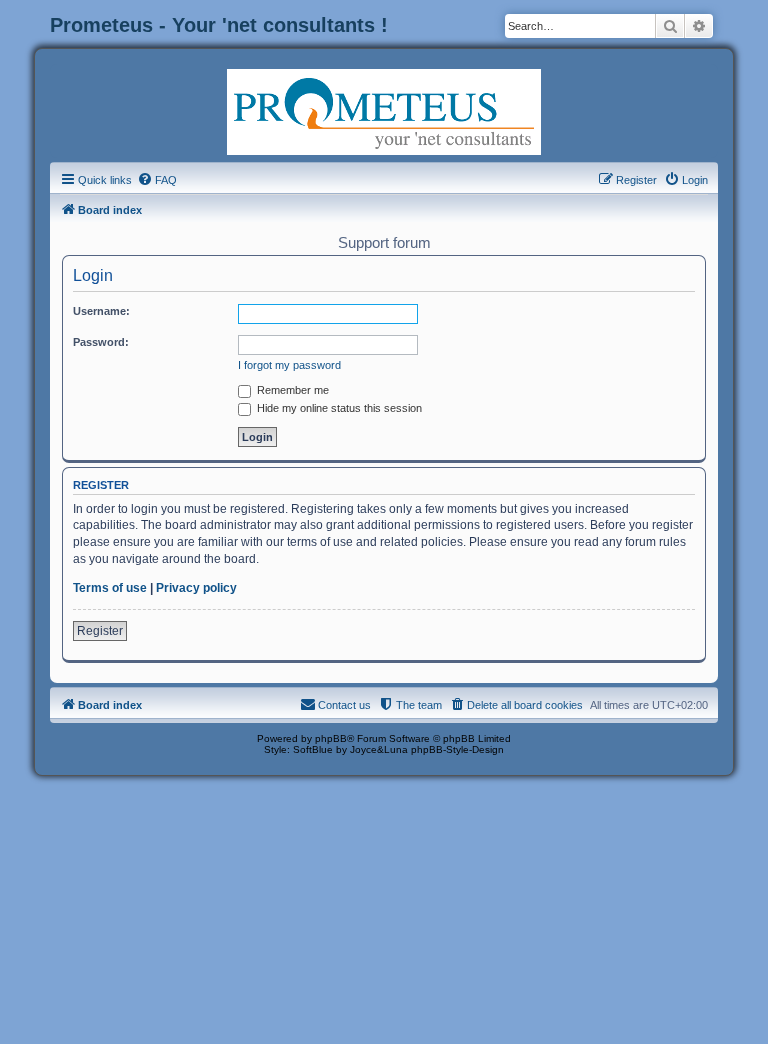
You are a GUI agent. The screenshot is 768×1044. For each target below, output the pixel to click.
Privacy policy (196, 588)
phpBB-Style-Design (457, 749)
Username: (101, 311)
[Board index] (384, 110)
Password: (101, 342)
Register (100, 631)
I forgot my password (289, 365)
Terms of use (110, 588)
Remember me (291, 390)
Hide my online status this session (338, 408)
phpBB (331, 738)
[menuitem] (157, 180)
